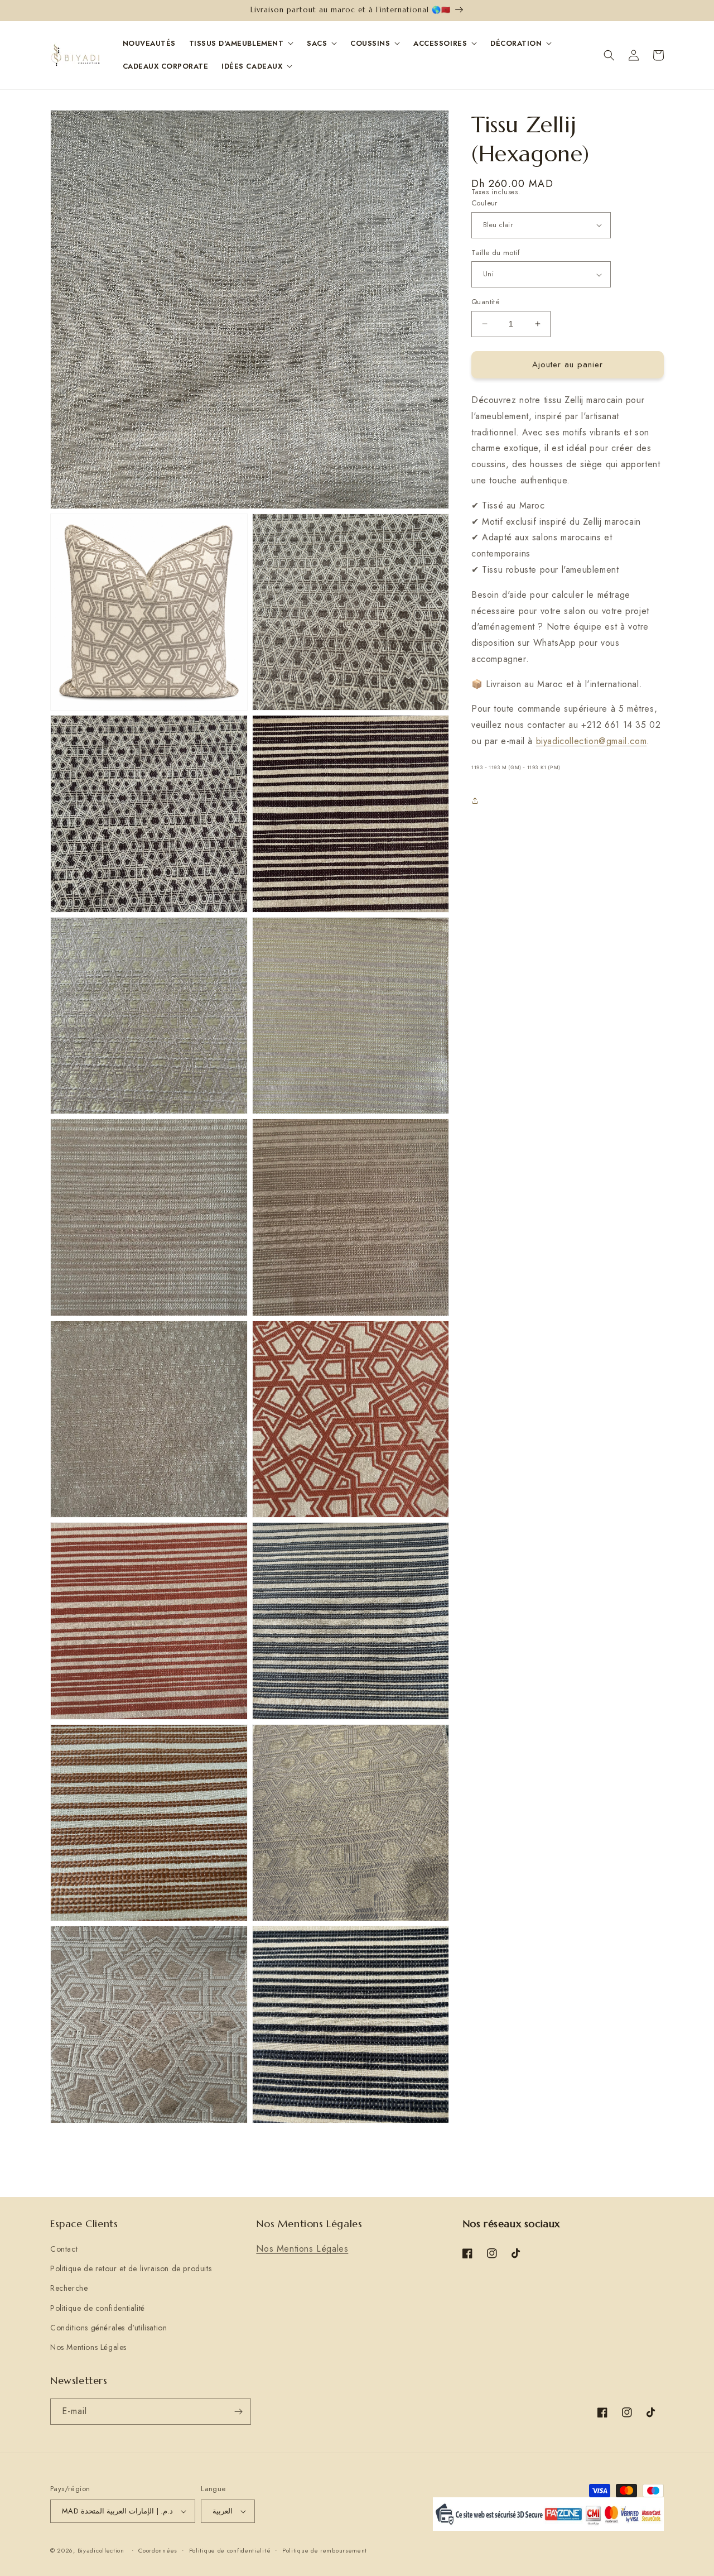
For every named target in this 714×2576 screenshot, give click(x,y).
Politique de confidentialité (98, 2308)
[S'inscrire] (238, 2412)
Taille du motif (496, 253)
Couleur (484, 203)
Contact (64, 2249)
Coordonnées (158, 2550)
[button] (609, 55)
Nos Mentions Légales (88, 2347)
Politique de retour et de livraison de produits (131, 2268)
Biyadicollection (101, 2550)
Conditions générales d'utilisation (108, 2328)
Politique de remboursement (325, 2550)
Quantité (486, 302)
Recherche (69, 2288)
